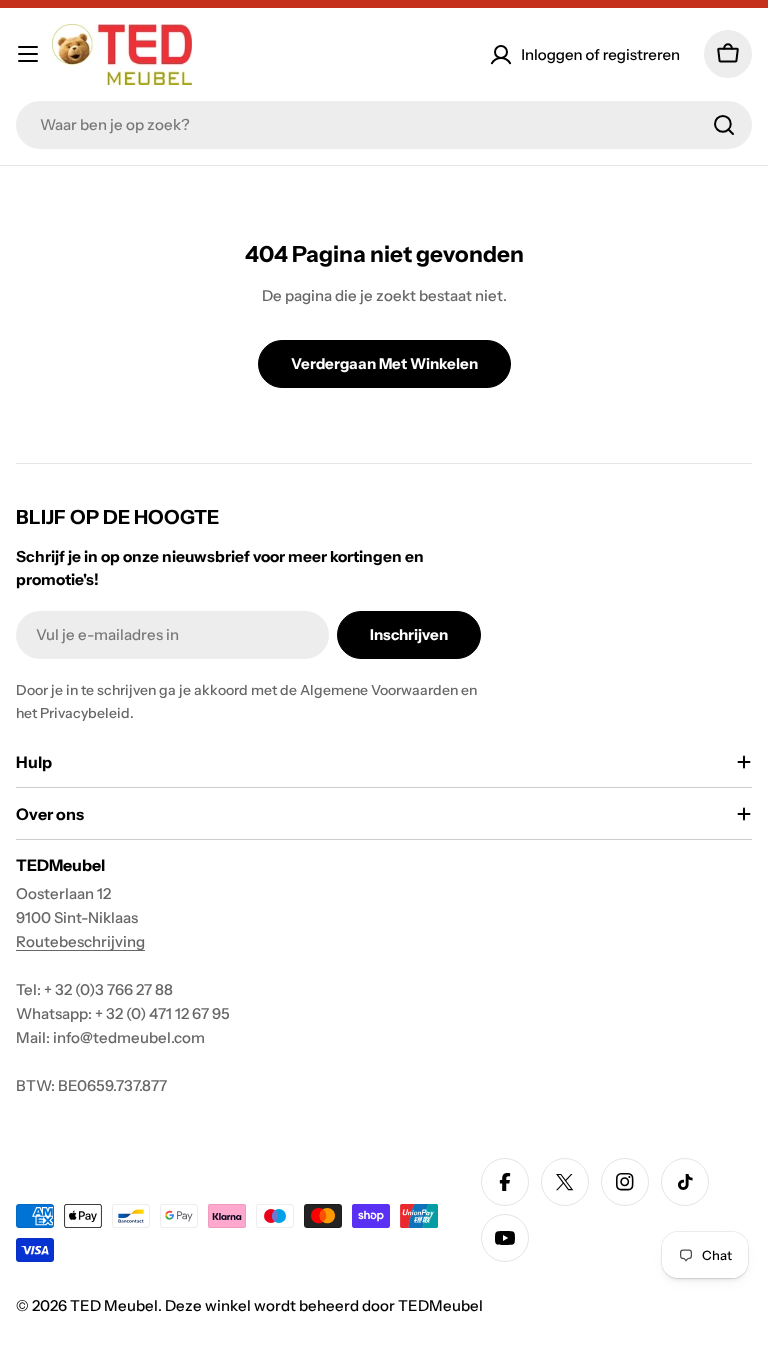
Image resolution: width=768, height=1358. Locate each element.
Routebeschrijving (80, 941)
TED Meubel (114, 1305)
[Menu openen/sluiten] (28, 54)
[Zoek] (724, 125)
